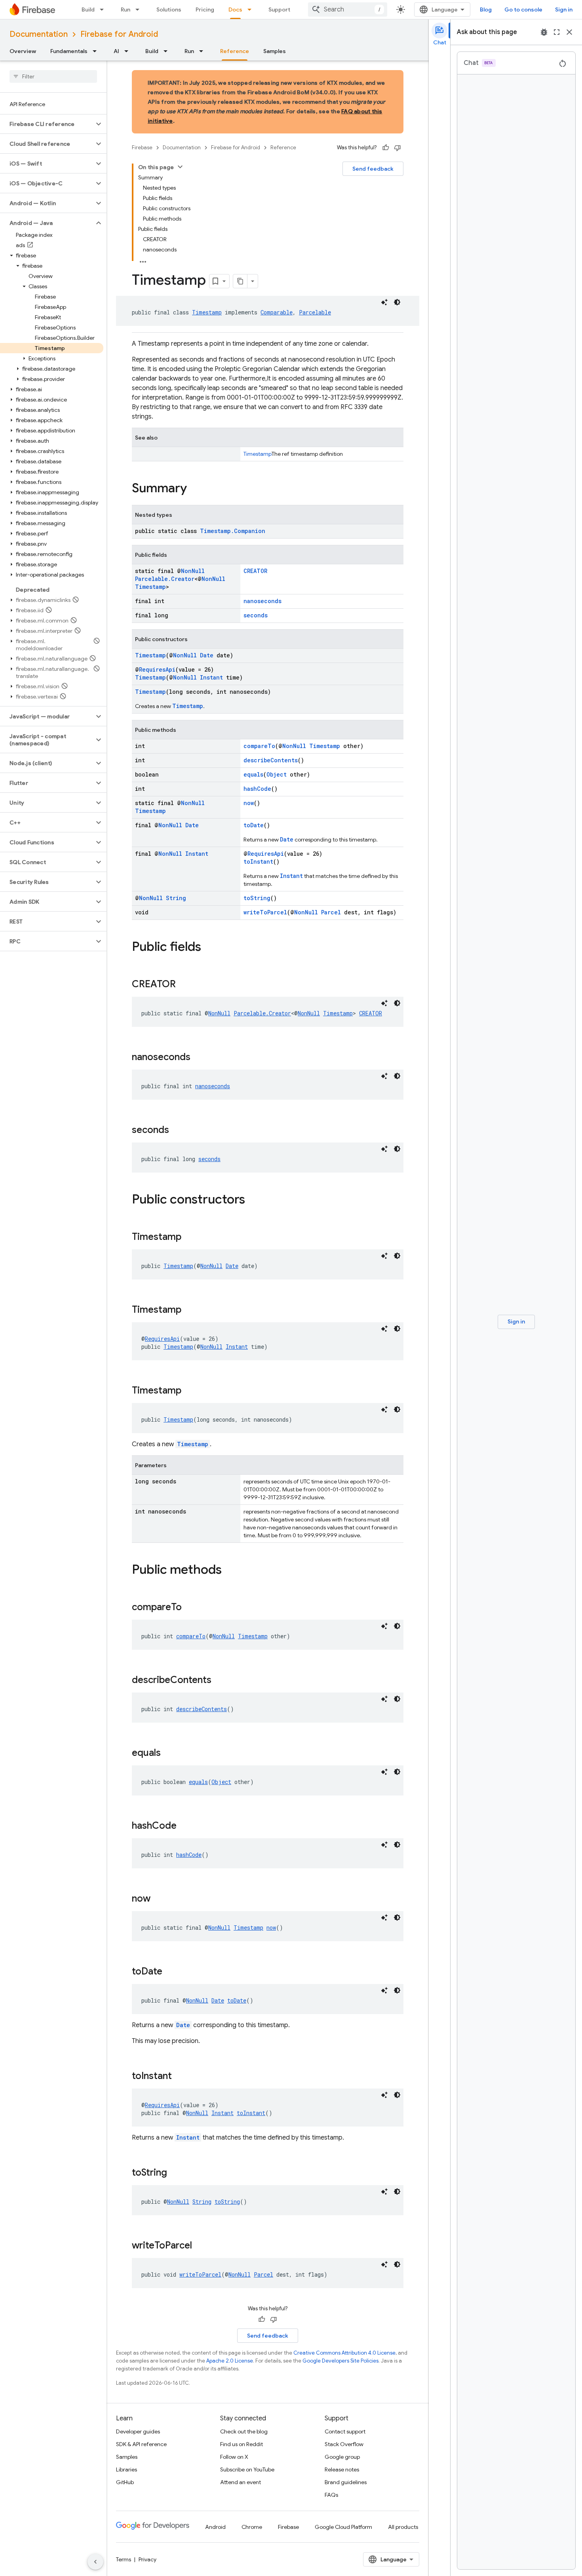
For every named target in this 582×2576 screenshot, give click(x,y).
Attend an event (241, 2482)
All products (403, 2527)
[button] (47, 124)
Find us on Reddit (242, 2444)
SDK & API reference (141, 2444)
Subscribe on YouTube (247, 2469)
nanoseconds (262, 601)
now (249, 803)
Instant (211, 677)
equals (253, 774)
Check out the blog (244, 2431)
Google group (342, 2457)
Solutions (169, 10)
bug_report (544, 32)
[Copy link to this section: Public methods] (230, 1571)
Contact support (345, 2431)
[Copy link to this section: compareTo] (190, 1608)
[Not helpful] (398, 148)
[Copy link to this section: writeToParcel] (200, 2246)
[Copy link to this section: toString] (175, 2173)
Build (88, 10)
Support (279, 10)
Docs (235, 10)
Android (215, 2527)
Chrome (252, 2527)
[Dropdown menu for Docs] (252, 10)
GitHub (125, 2482)
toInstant (258, 862)
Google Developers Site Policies (340, 2361)
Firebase (142, 148)
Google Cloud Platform (343, 2527)
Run (126, 10)
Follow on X (234, 2457)
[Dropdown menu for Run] (140, 10)
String (176, 898)
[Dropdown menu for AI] (129, 51)
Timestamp (207, 312)
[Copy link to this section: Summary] (195, 489)
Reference (235, 51)
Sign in (564, 10)
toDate (254, 825)
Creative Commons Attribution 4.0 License (344, 2353)
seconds (256, 615)
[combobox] (348, 10)
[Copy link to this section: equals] (169, 1754)
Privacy (147, 2559)
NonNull (193, 571)
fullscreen (557, 32)
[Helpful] (386, 148)
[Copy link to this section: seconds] (177, 1131)
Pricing (205, 10)
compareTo (259, 746)
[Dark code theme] (397, 302)
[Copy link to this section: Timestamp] (189, 1238)
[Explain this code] (384, 302)
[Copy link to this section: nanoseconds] (198, 1058)
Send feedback (373, 169)
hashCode (257, 789)
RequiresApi (157, 669)
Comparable (277, 312)
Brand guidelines (346, 2482)
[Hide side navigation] (95, 2562)
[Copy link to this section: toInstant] (180, 2077)
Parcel (331, 912)
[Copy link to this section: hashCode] (184, 1826)
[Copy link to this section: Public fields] (209, 948)
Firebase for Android (119, 34)
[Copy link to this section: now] (158, 1899)
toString (257, 898)
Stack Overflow (344, 2444)
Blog (486, 10)
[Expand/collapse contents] (180, 167)
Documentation (39, 34)
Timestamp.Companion (233, 531)
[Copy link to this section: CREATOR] (184, 985)
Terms (124, 2559)
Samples (275, 51)
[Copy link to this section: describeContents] (219, 1681)
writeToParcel (265, 912)
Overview (23, 51)
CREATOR (255, 571)
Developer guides (138, 2431)
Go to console (523, 10)
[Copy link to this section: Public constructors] (253, 1200)
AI (116, 51)
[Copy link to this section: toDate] (170, 1972)
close (569, 32)
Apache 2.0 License (230, 2361)
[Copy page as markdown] (240, 281)
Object (277, 774)
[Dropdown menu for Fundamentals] (97, 51)
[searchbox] (53, 76)
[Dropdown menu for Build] (104, 10)
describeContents (271, 760)
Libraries (126, 2469)
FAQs (331, 2495)
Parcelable (315, 312)
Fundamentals (69, 51)
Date (207, 655)
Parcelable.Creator (165, 579)
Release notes (342, 2469)
